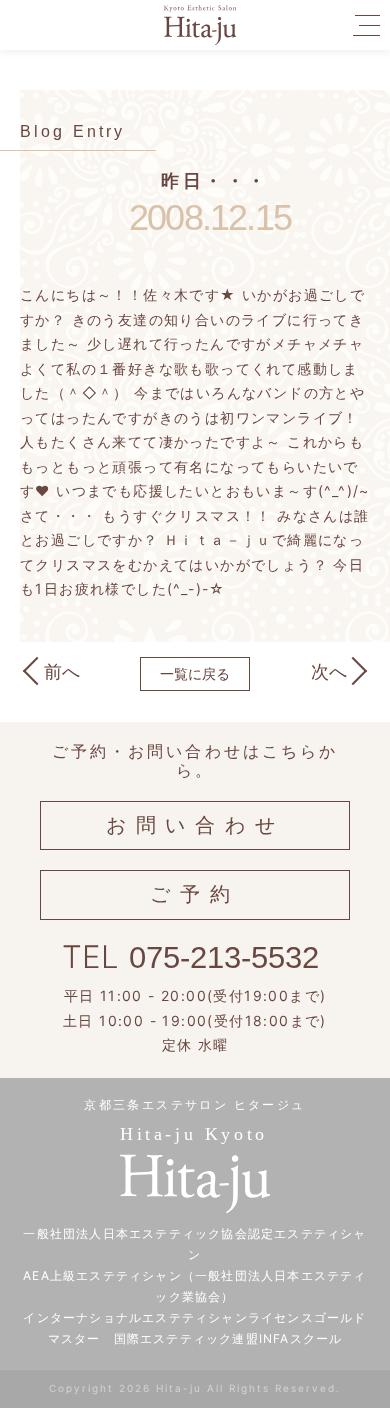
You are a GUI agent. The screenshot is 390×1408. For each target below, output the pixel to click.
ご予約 (194, 894)
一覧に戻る (195, 673)
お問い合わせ (195, 825)
